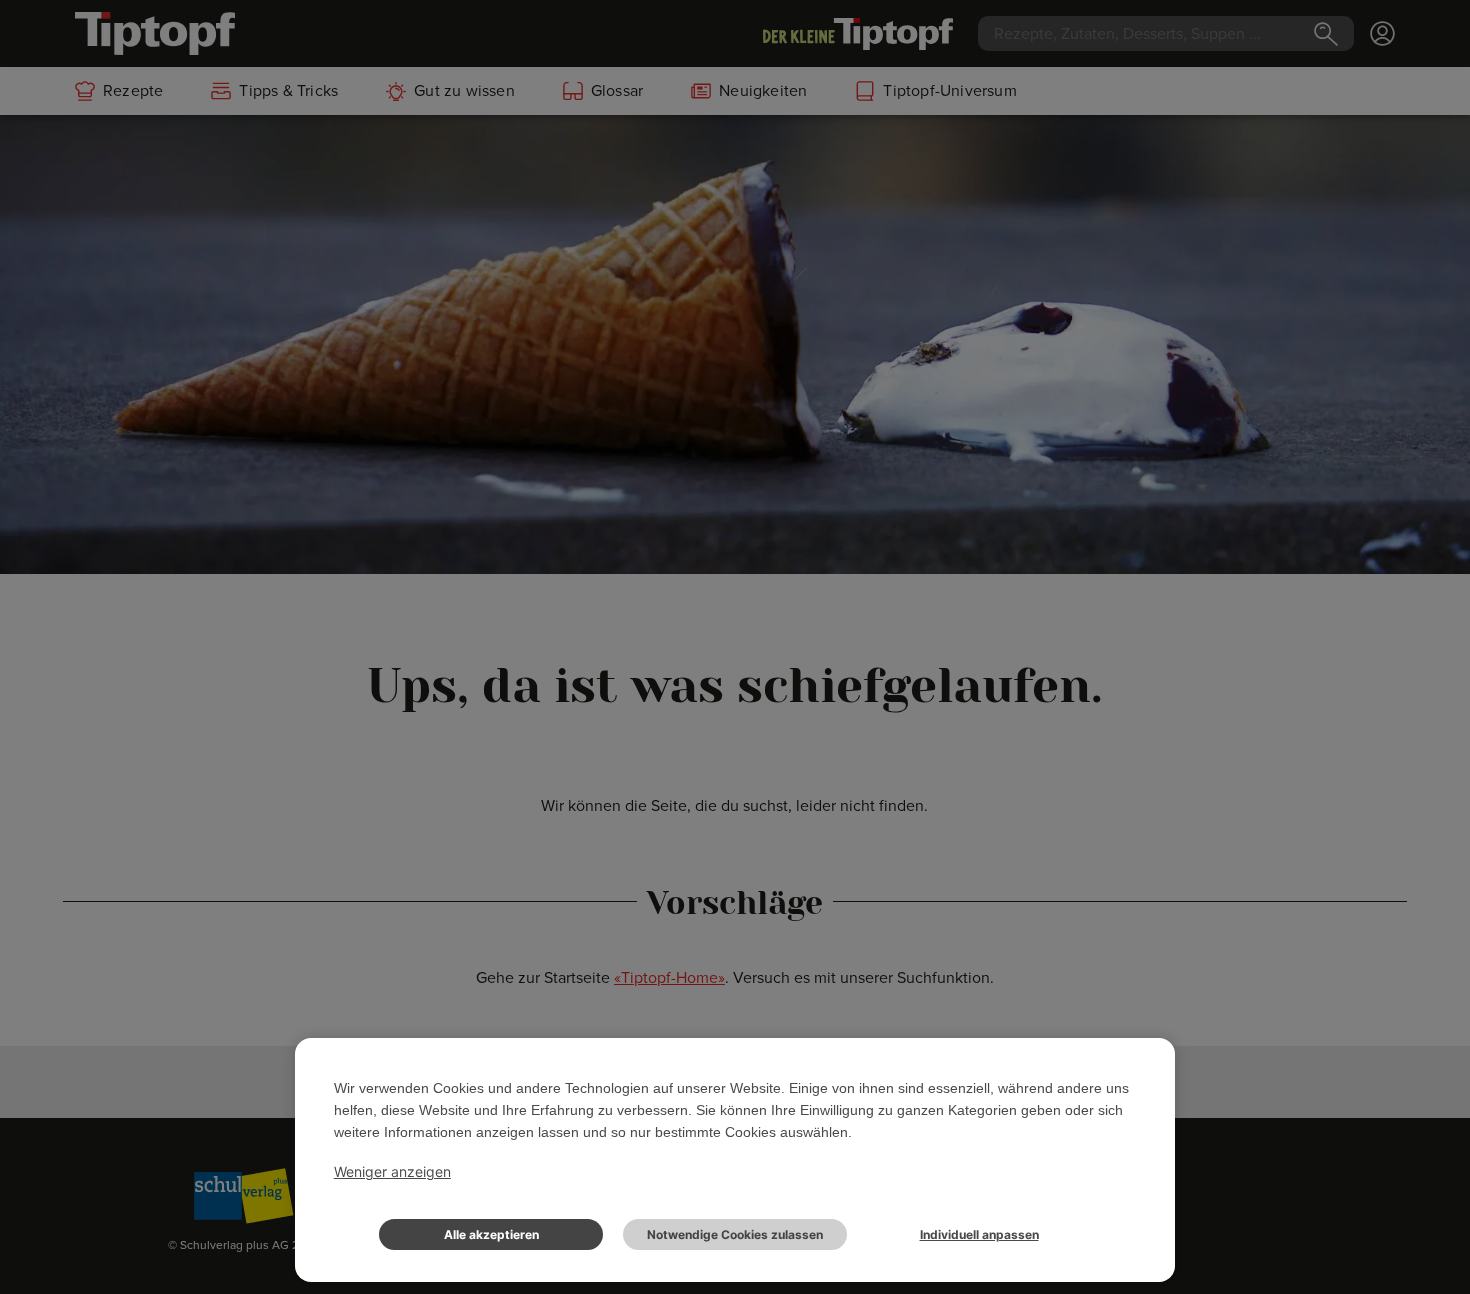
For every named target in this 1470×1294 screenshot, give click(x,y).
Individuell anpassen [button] (979, 1234)
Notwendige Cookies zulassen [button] (735, 1234)
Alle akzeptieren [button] (491, 1234)
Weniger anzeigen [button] (392, 1171)
